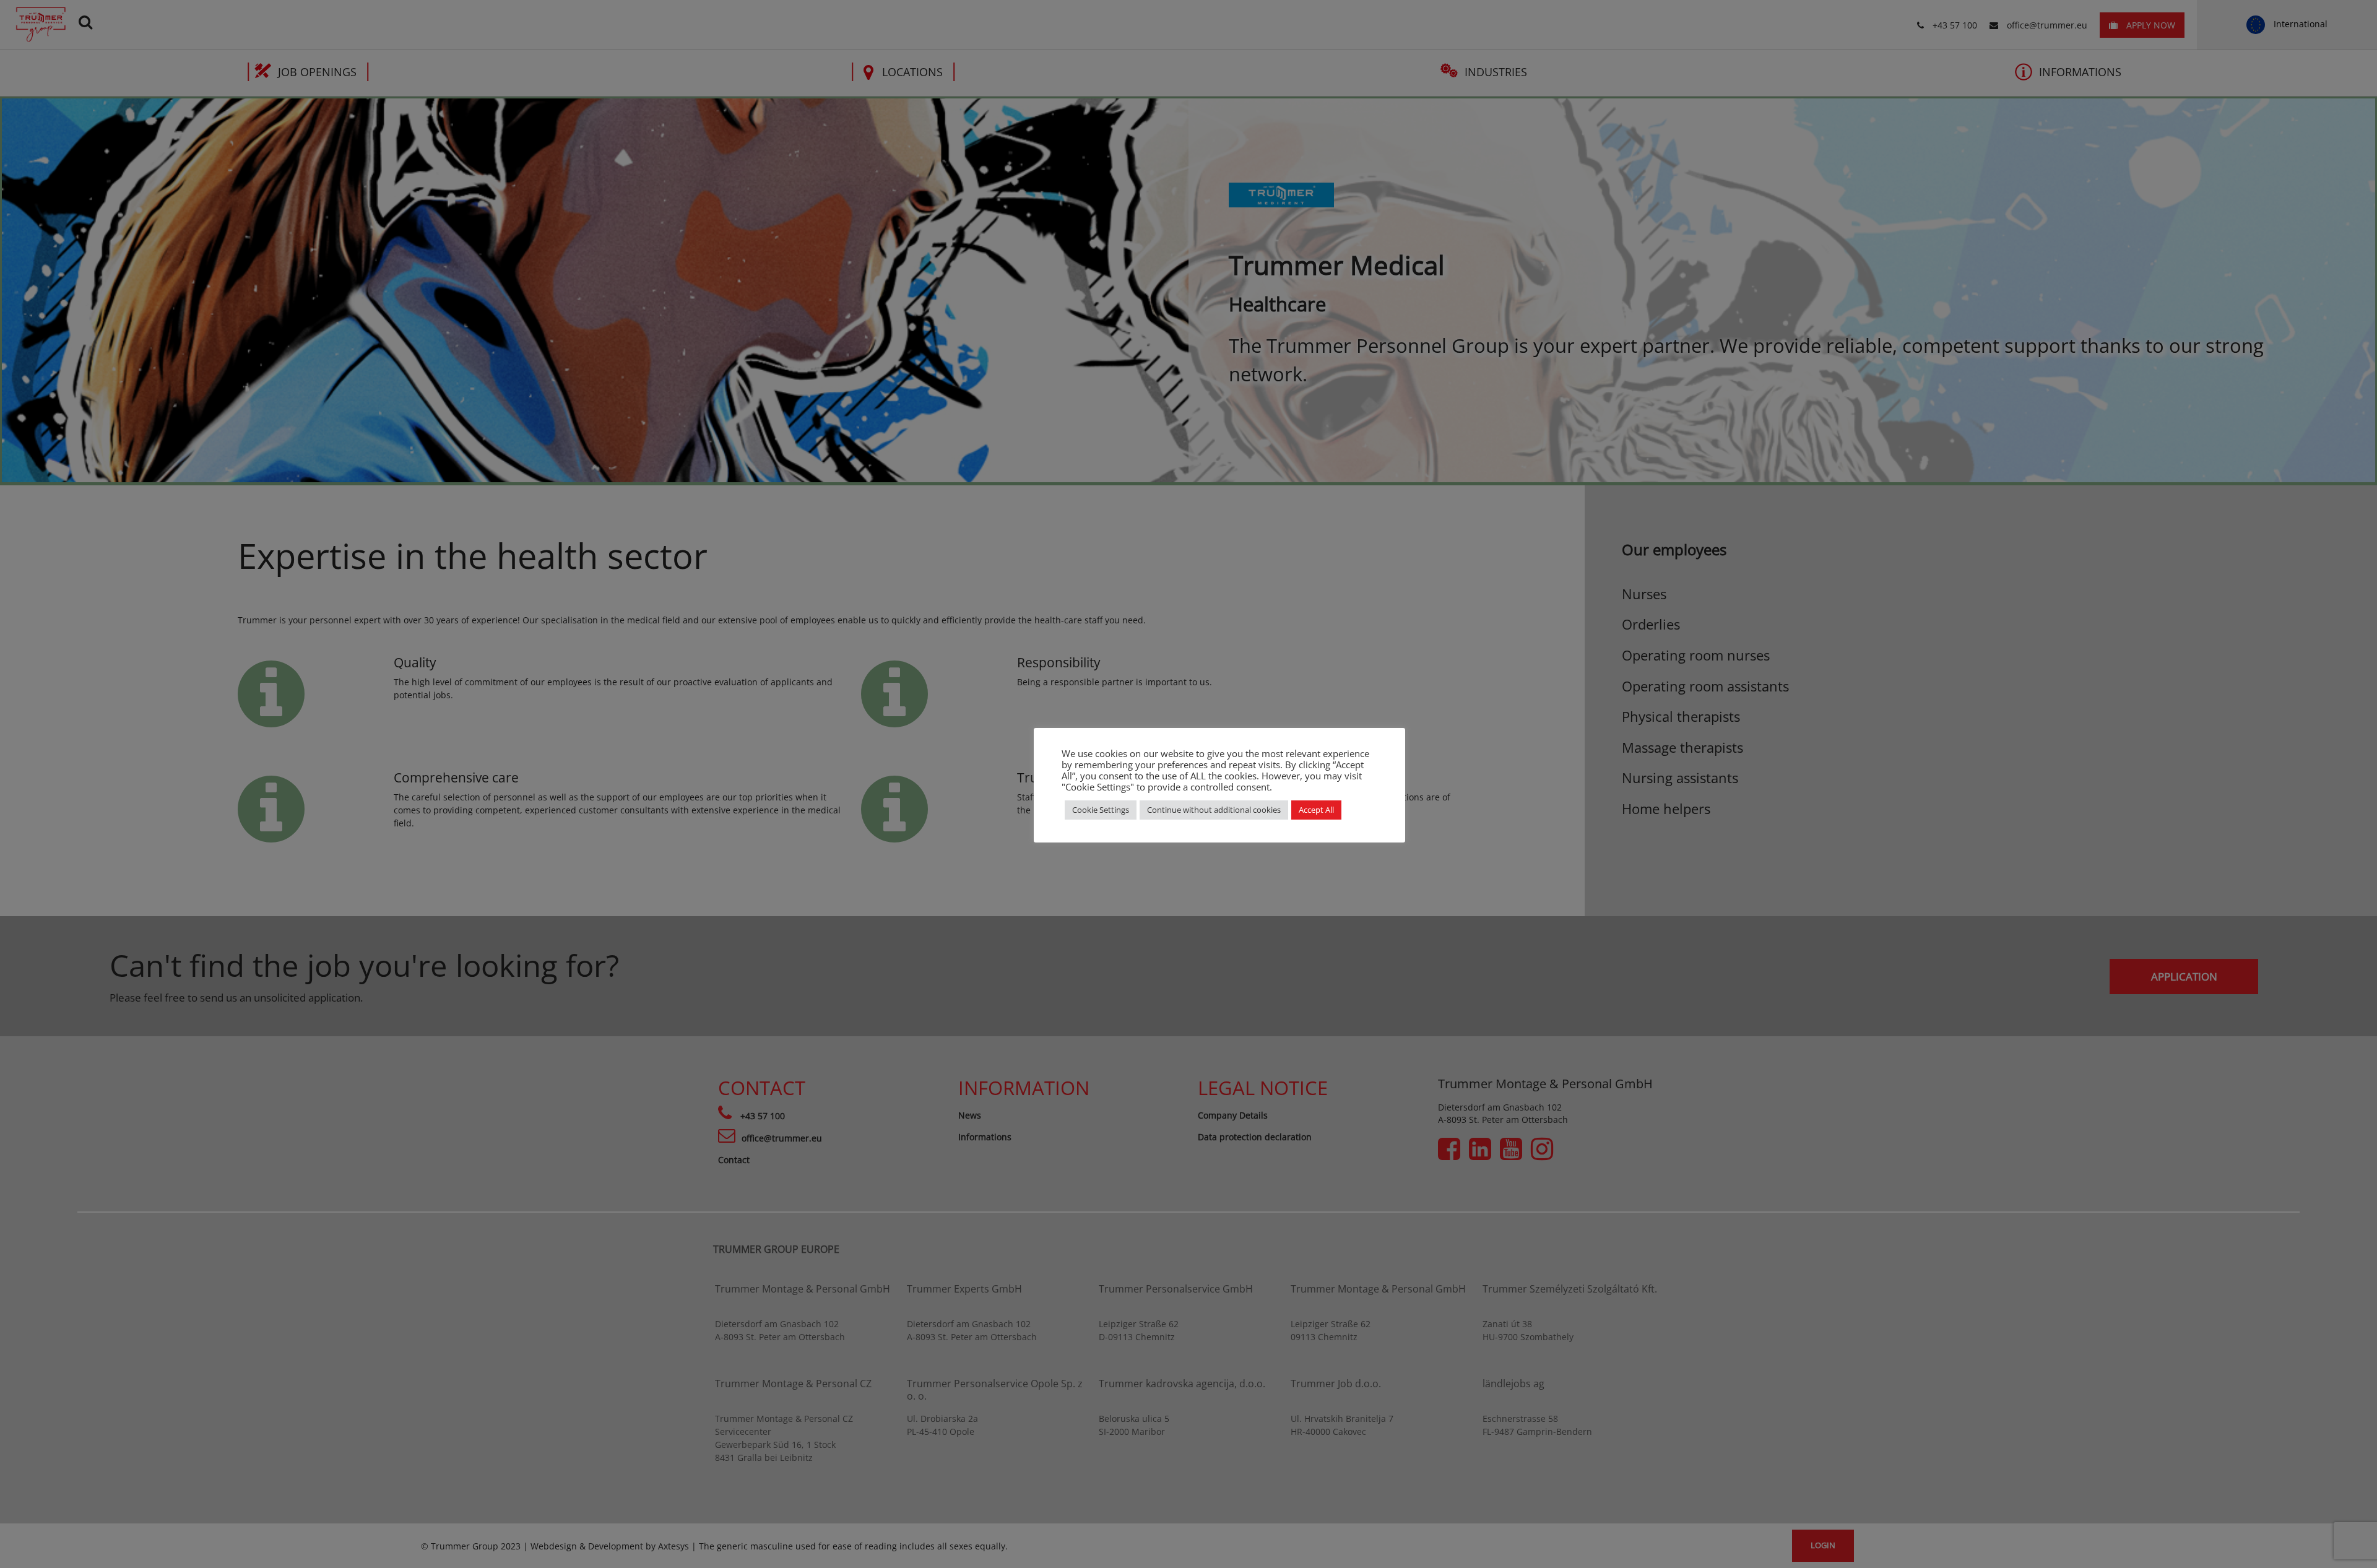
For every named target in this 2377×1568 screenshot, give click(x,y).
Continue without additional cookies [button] (1214, 810)
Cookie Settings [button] (1101, 810)
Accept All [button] (1316, 810)
